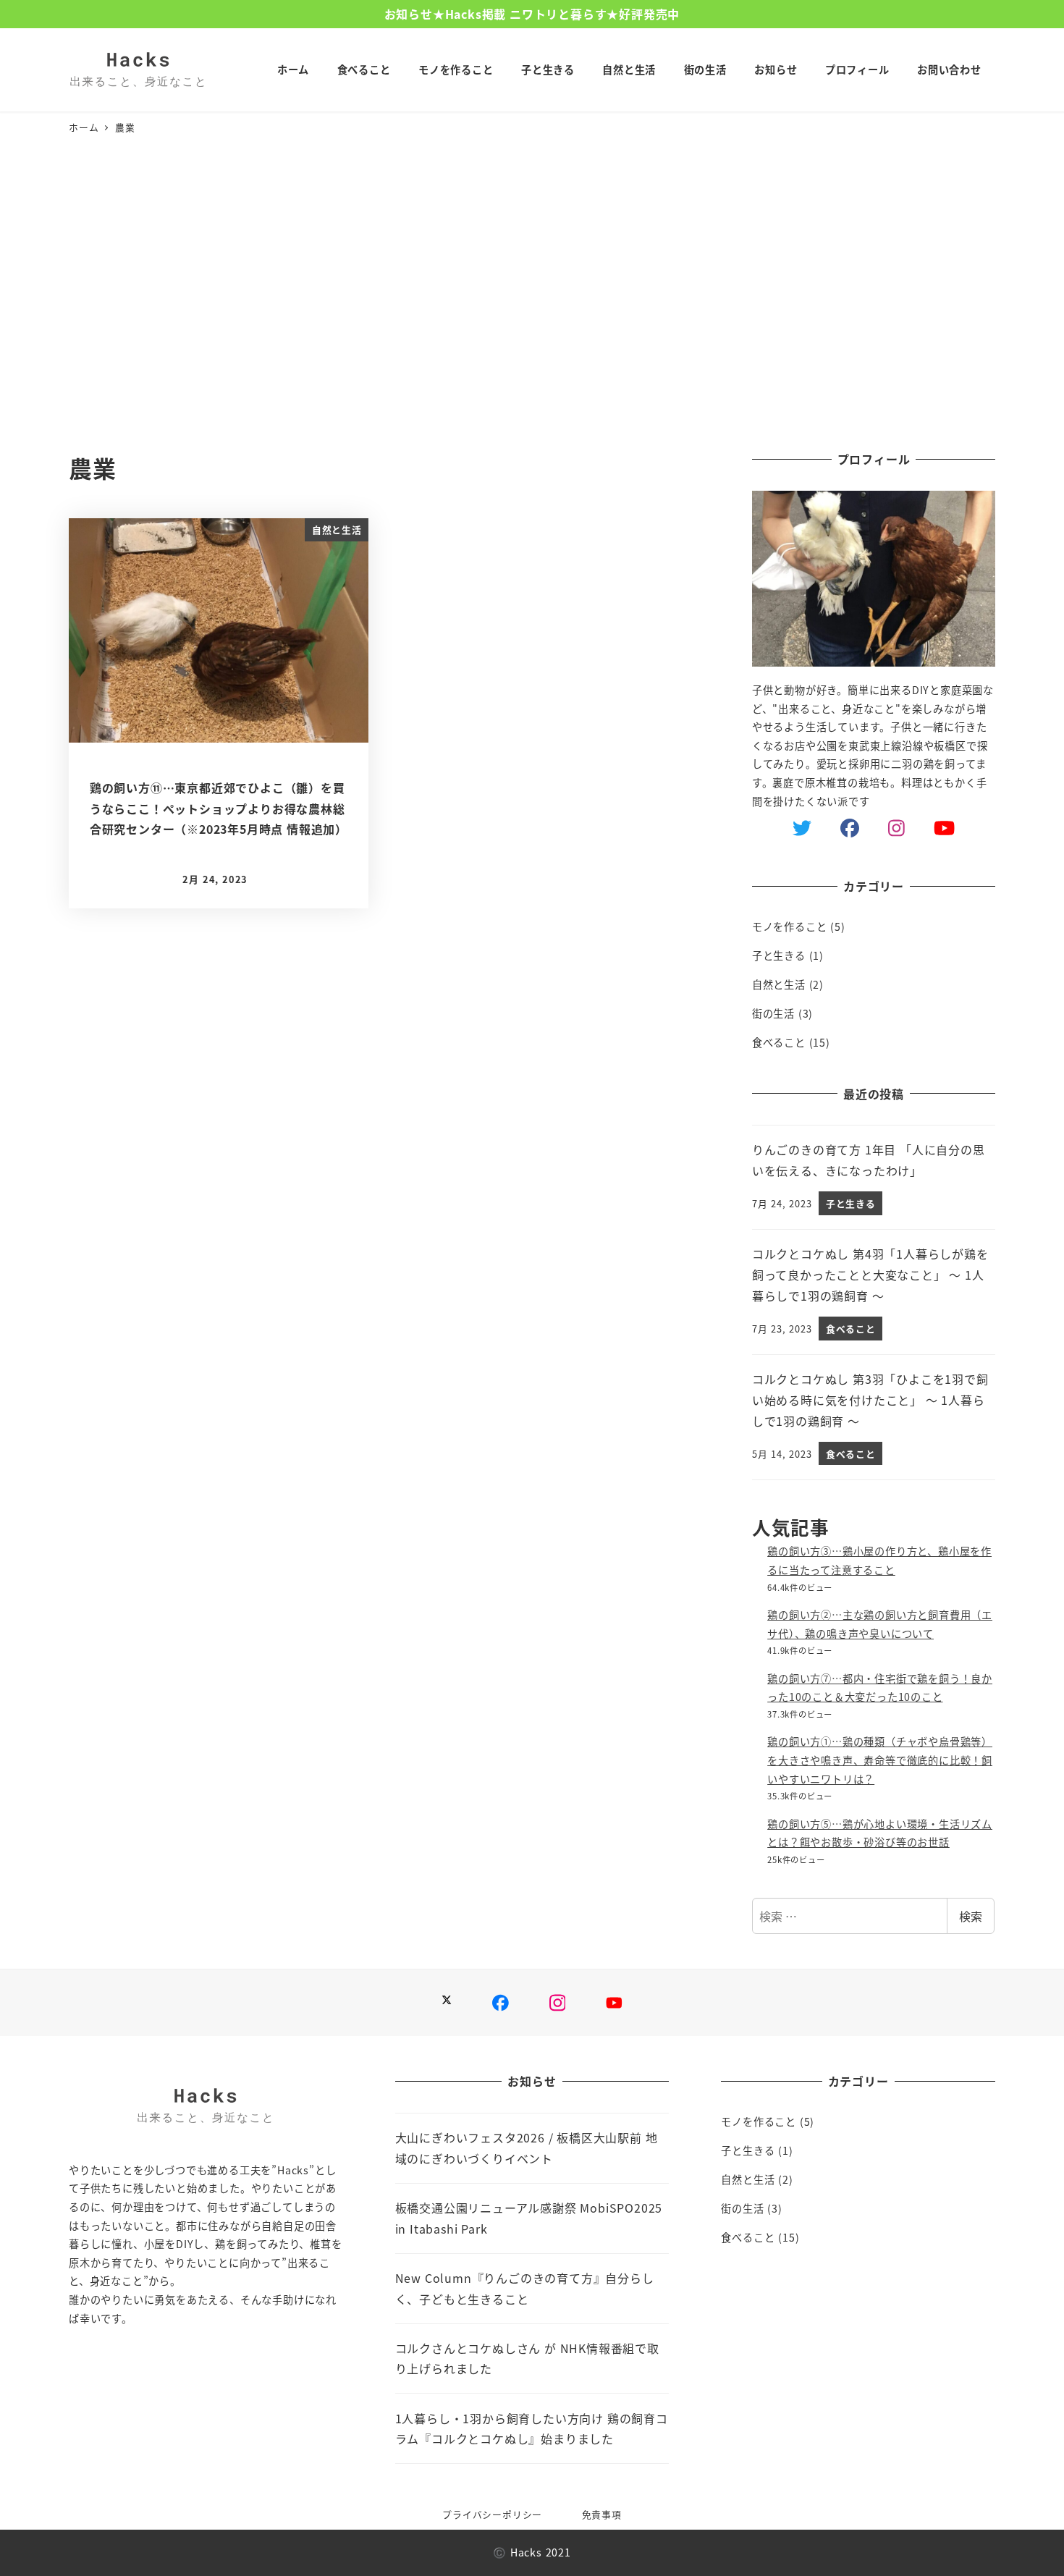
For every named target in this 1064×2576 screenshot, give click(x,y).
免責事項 (602, 2514)
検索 (971, 1916)
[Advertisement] (532, 295)
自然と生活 (779, 984)
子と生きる (779, 955)
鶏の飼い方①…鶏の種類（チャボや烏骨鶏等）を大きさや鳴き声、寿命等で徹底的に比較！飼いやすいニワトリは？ (880, 1760)
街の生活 (773, 1013)
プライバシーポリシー (492, 2514)
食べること (779, 1042)
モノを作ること (790, 926)
